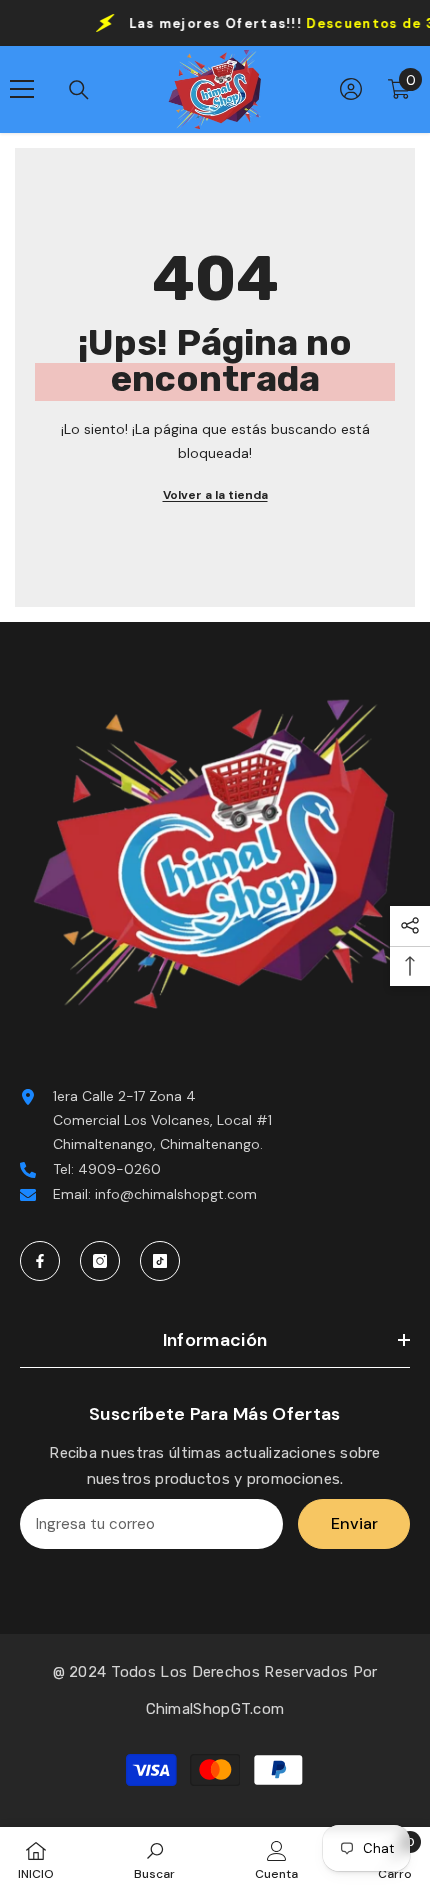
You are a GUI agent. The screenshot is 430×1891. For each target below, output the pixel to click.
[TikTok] (160, 1261)
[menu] (22, 89)
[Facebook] (40, 1261)
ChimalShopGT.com (215, 1709)
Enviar (354, 1523)
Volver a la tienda (215, 495)
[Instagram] (100, 1261)
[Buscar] (79, 90)
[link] (154, 1859)
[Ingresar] (351, 89)
